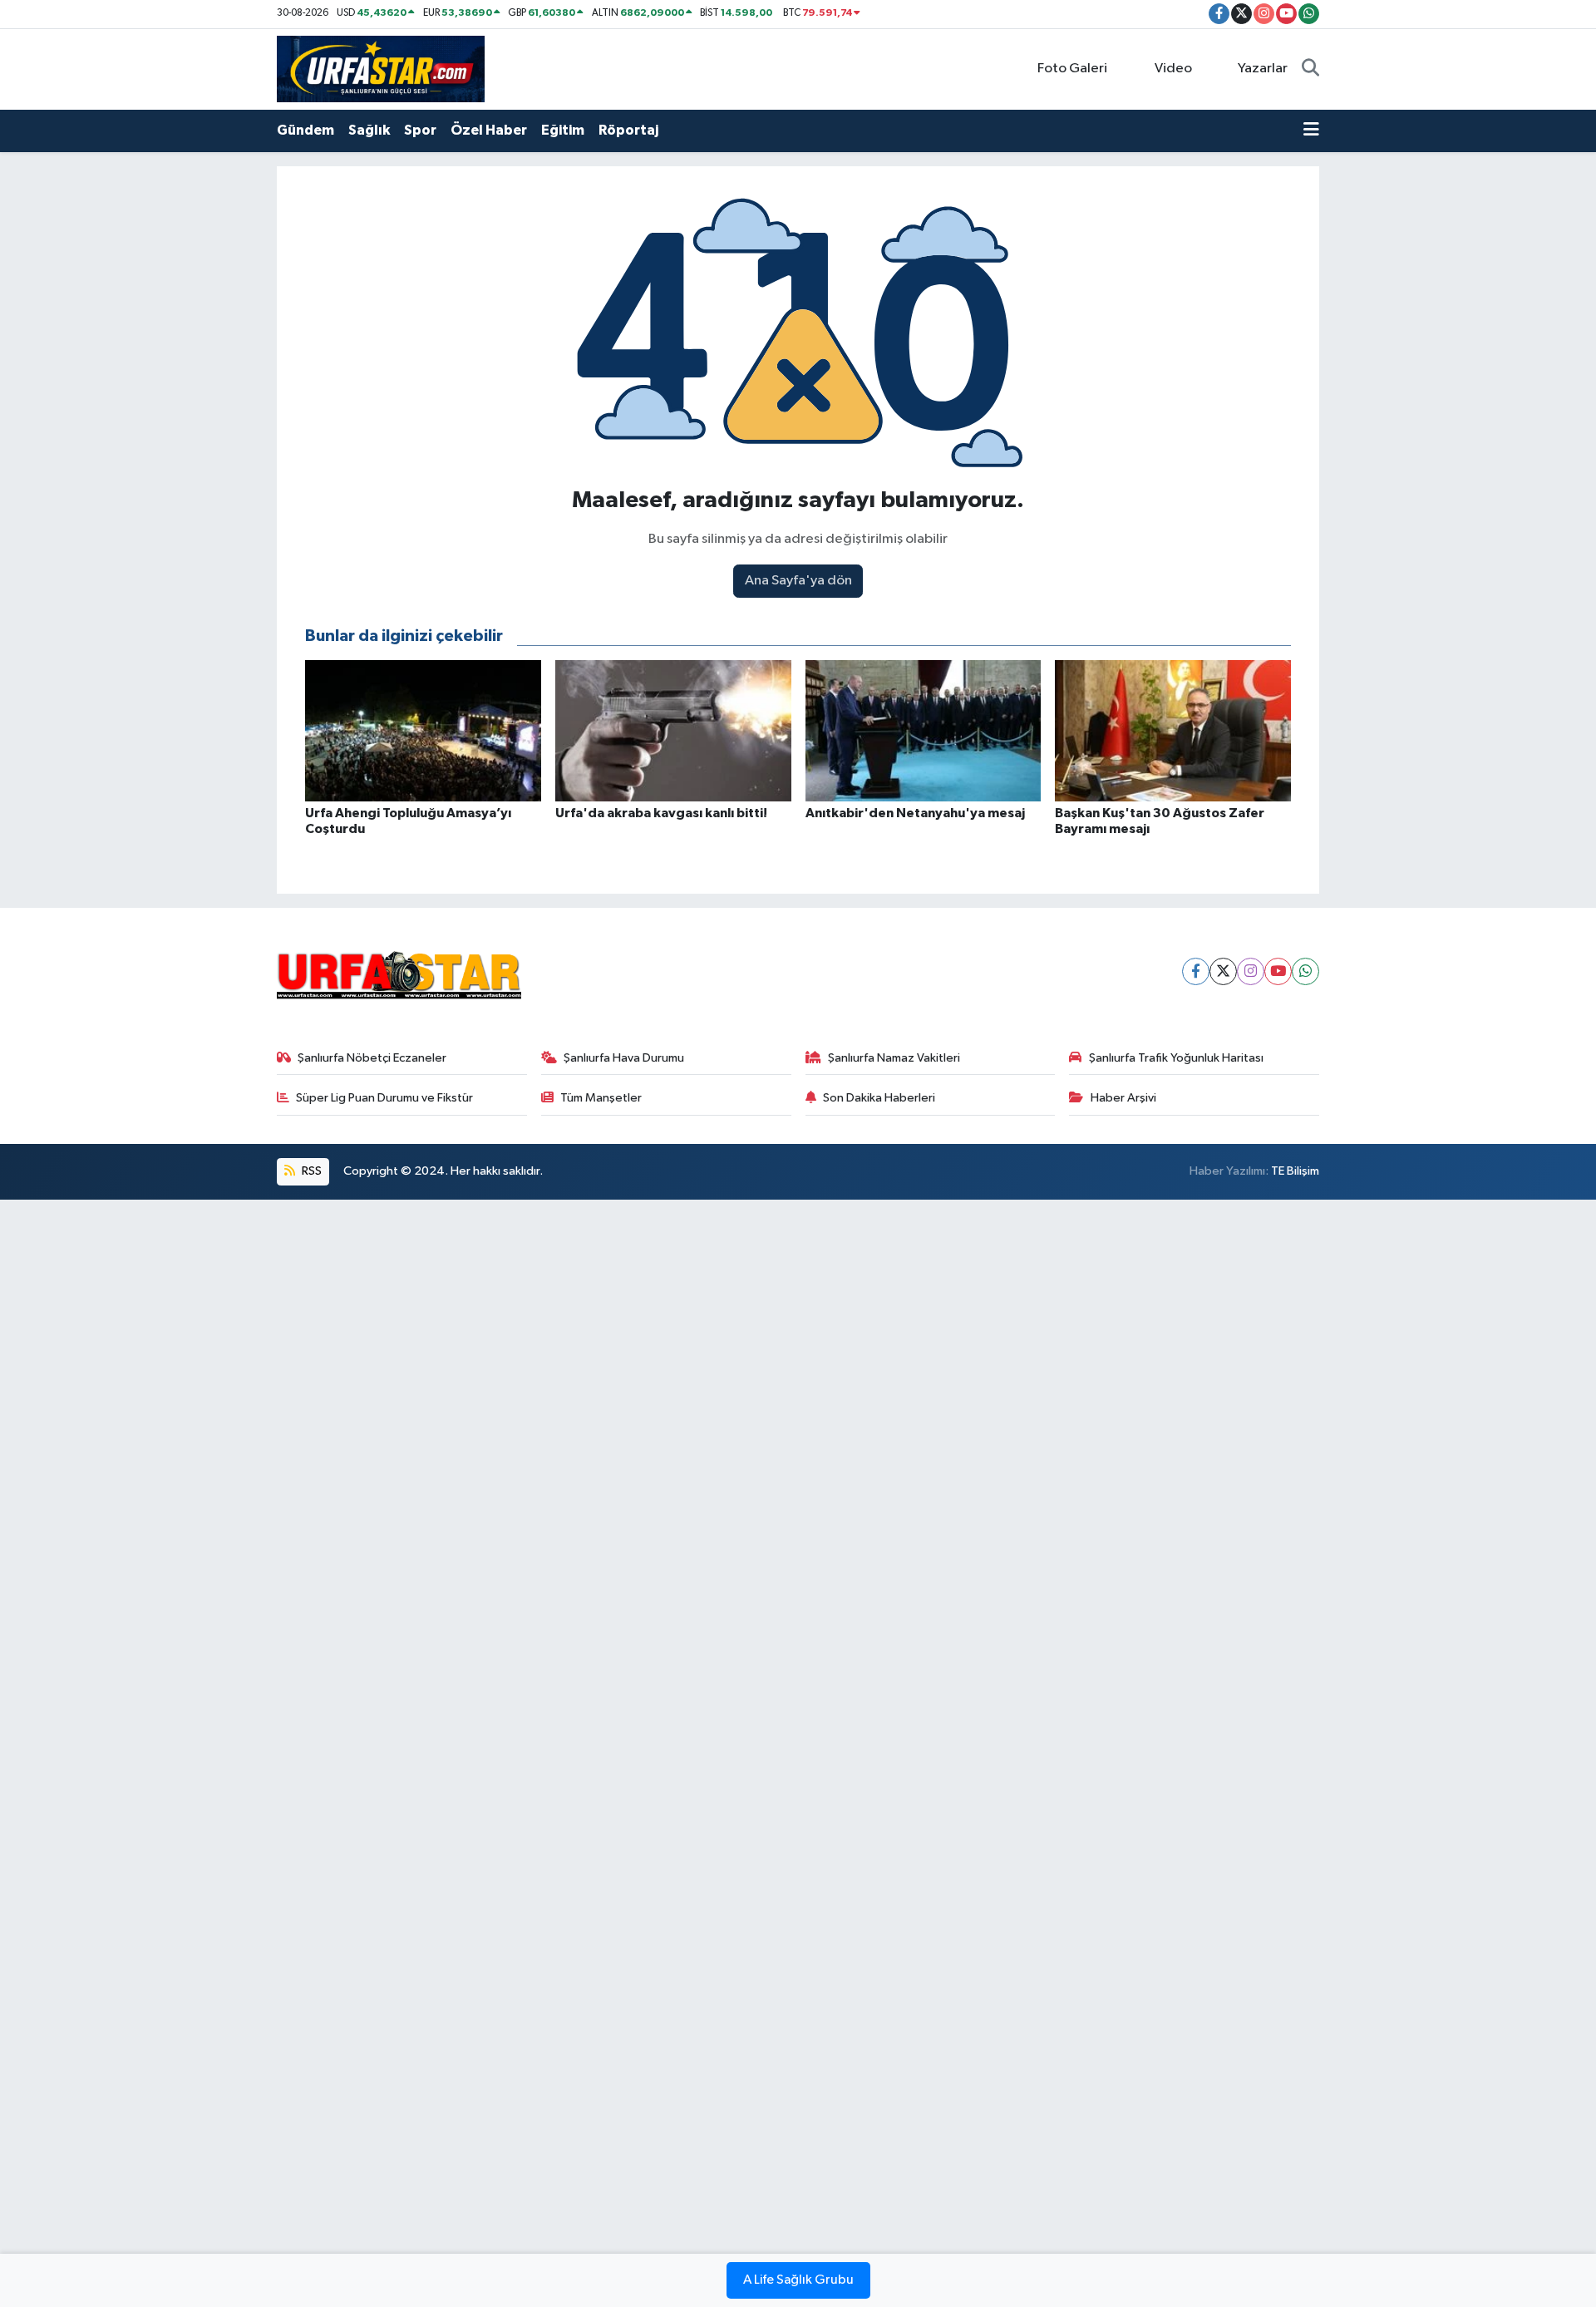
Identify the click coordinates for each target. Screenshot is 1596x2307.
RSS (310, 1171)
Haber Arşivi (1123, 1098)
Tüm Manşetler (601, 1098)
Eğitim (563, 130)
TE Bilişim (1295, 1171)
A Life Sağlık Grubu (798, 2280)
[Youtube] (1278, 971)
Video (1173, 69)
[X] (1223, 971)
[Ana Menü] (1311, 131)
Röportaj (628, 130)
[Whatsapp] (1305, 971)
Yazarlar (1263, 69)
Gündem (305, 130)
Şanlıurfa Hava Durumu (624, 1058)
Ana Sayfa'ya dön (798, 581)
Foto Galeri (1072, 69)
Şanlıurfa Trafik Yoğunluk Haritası (1176, 1058)
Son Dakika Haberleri (879, 1098)
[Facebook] (1196, 971)
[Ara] (1310, 69)
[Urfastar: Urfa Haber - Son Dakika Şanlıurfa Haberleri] (381, 69)
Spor (420, 130)
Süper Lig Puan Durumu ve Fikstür (384, 1098)
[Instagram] (1251, 971)
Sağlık (369, 130)
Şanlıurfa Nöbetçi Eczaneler (372, 1058)
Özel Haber (489, 130)
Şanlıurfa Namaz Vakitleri (894, 1058)
